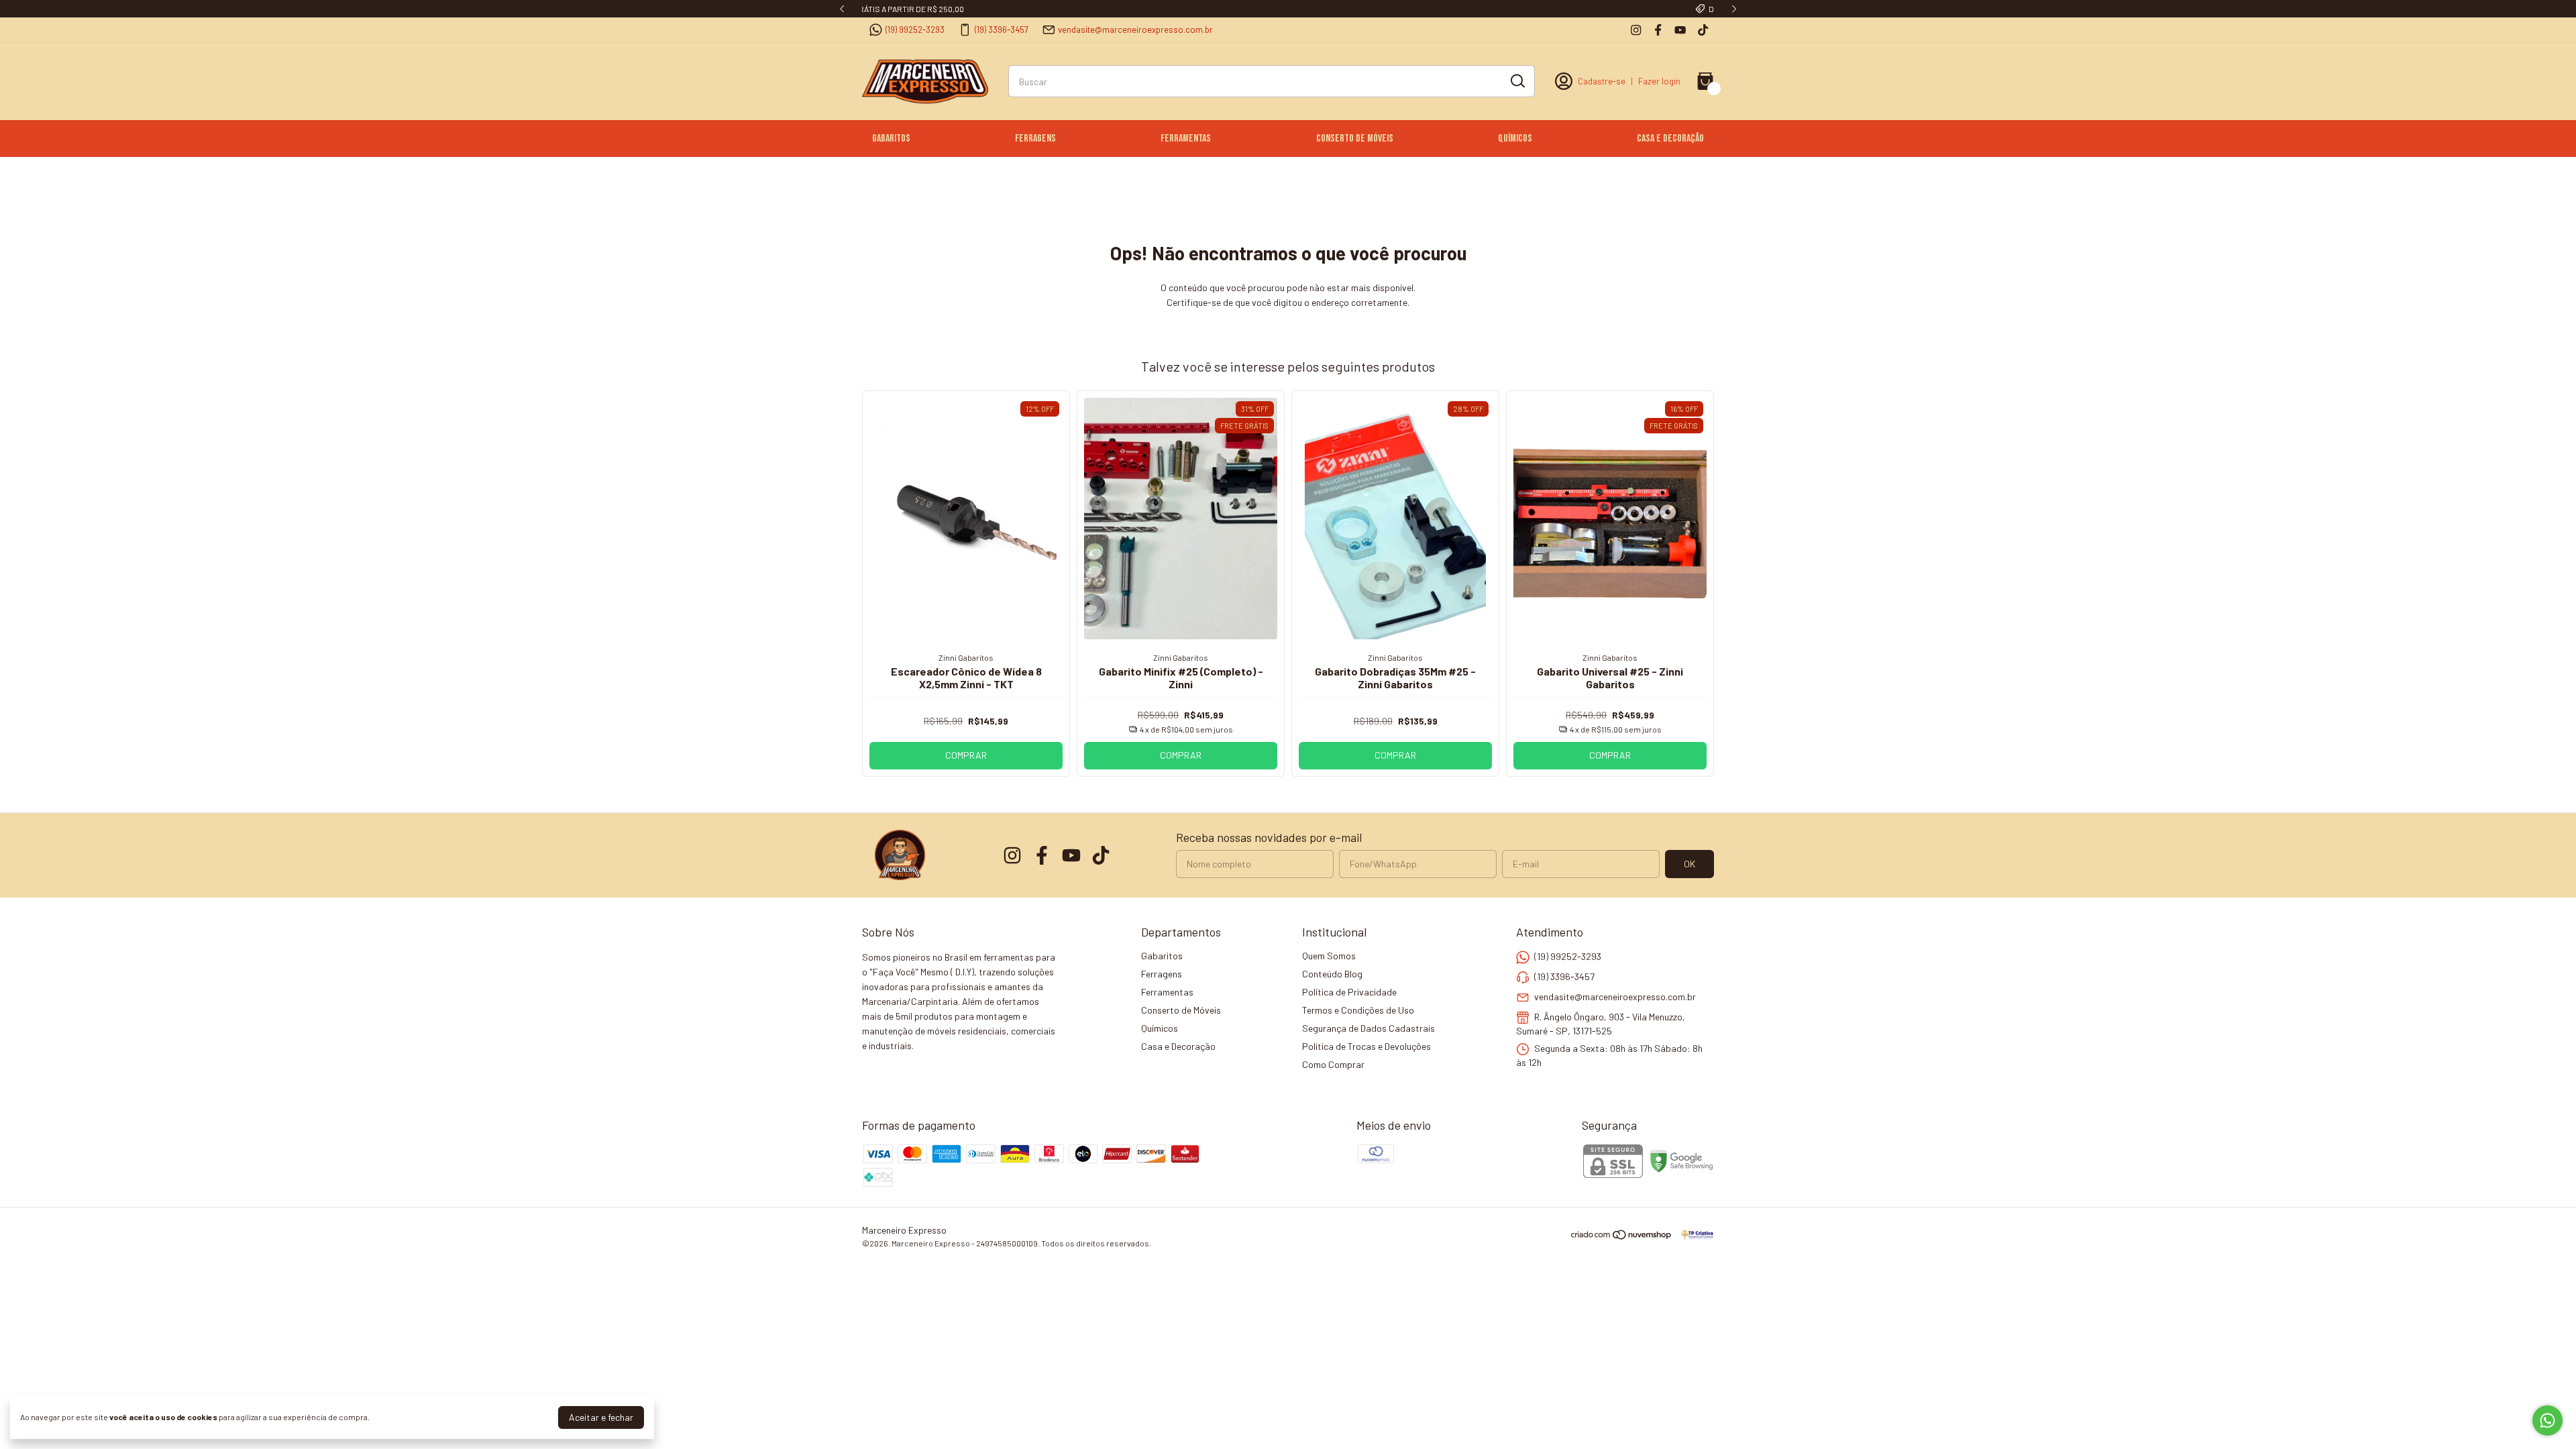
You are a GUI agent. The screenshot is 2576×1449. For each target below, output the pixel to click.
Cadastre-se (1602, 81)
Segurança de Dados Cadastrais (1368, 1028)
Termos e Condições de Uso (1358, 1010)
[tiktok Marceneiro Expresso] (1703, 30)
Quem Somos (1329, 956)
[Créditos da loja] (1694, 1235)
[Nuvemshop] (1622, 1237)
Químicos (1515, 139)
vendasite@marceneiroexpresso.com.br (1135, 30)
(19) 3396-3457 (1002, 30)
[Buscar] (1517, 80)
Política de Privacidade (1349, 992)
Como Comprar (1333, 1064)
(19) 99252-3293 (915, 30)
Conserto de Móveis (1355, 139)
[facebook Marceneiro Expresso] (1658, 30)
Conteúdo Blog (1332, 974)
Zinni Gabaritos (966, 657)
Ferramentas (1186, 139)
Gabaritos (891, 139)
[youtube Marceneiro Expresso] (1680, 30)
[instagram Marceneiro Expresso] (1636, 30)
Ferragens (1035, 139)
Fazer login (1659, 81)
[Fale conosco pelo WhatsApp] (2547, 1420)
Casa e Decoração (1670, 139)
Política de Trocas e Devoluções (1366, 1046)
